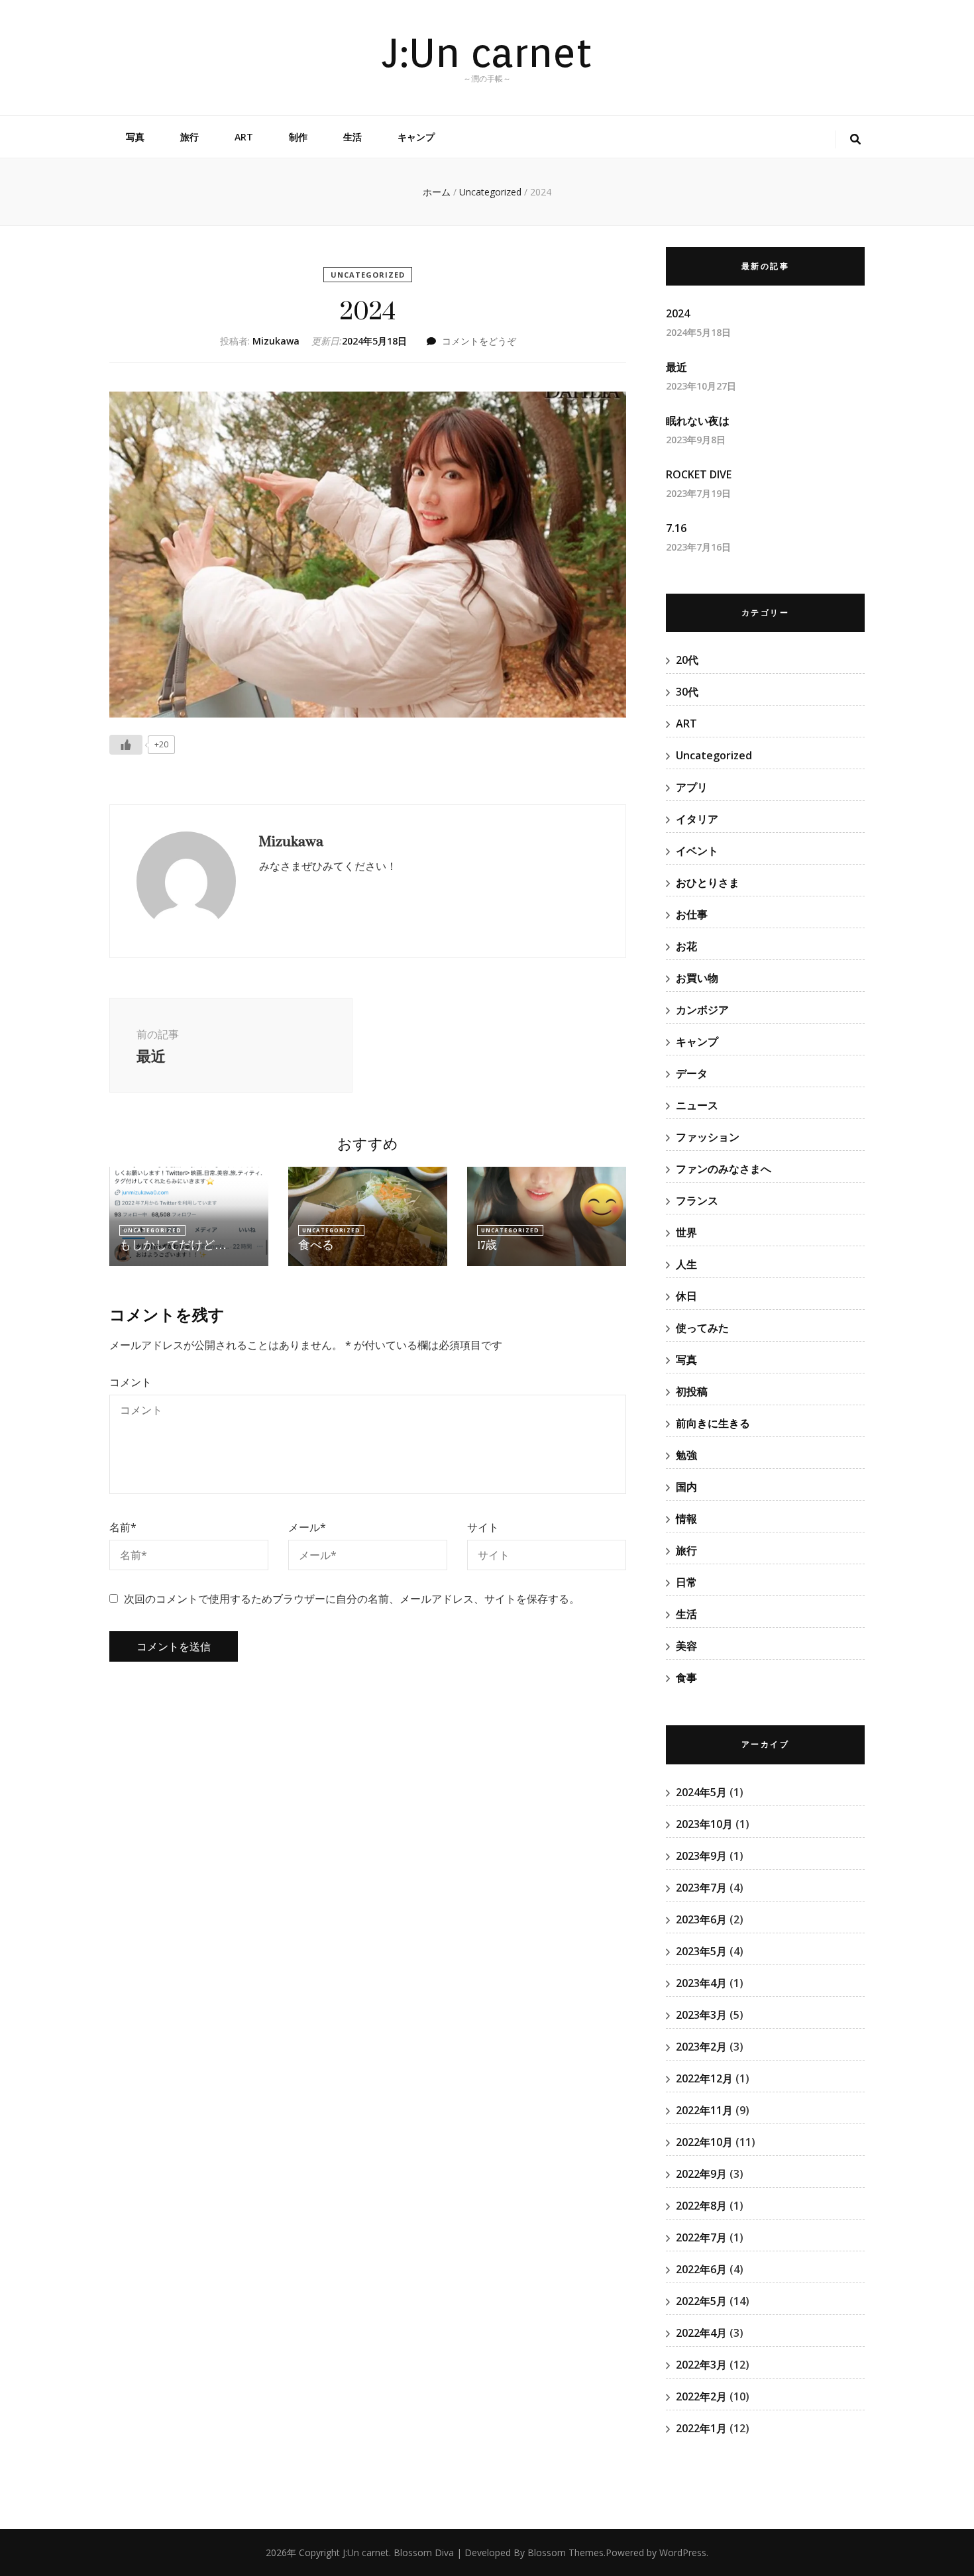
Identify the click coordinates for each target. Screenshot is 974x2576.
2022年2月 (701, 2396)
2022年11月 (704, 2110)
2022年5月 (701, 2301)
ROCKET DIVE (699, 474)
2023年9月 (701, 1856)
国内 (686, 1487)
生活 (352, 137)
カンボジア (702, 1010)
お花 (686, 946)
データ (692, 1073)
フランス (697, 1201)
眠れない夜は (698, 421)
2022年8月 (701, 2206)
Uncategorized (368, 275)
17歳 (487, 1245)
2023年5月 (701, 1951)
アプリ (692, 787)
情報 (686, 1519)
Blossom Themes (566, 2552)
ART (244, 137)
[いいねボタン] (126, 745)
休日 (686, 1296)
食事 (686, 1678)
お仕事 (692, 914)
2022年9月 (701, 2174)
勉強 (686, 1455)
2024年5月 (701, 1792)
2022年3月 (701, 2365)
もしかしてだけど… (173, 1245)
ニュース (697, 1105)
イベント (697, 851)
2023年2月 (701, 2047)
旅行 (189, 137)
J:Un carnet (487, 52)
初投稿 (692, 1391)
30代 (687, 692)
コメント (131, 1382)
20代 (687, 660)
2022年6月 (701, 2269)
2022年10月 (704, 2142)
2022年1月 (701, 2428)
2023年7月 (701, 1888)
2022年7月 (701, 2237)
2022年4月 (701, 2333)
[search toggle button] (855, 139)
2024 (678, 313)
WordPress (683, 2552)
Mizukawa (276, 341)
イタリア (697, 819)
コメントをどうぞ (479, 341)
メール (307, 1527)
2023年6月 (701, 1919)
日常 (686, 1582)
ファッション (708, 1137)
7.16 (676, 528)
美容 (686, 1646)
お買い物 (697, 978)
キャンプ (416, 137)
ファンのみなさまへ (724, 1169)
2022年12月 (704, 2078)
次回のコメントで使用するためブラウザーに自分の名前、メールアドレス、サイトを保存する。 (352, 1599)
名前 (123, 1527)
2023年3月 (701, 2015)
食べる (316, 1245)
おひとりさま (708, 883)
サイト (483, 1527)
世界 (686, 1232)
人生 (686, 1264)
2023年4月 (701, 1983)
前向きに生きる (713, 1423)
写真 (135, 137)
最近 (676, 367)
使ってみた (702, 1328)
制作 (298, 137)
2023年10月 (704, 1824)
